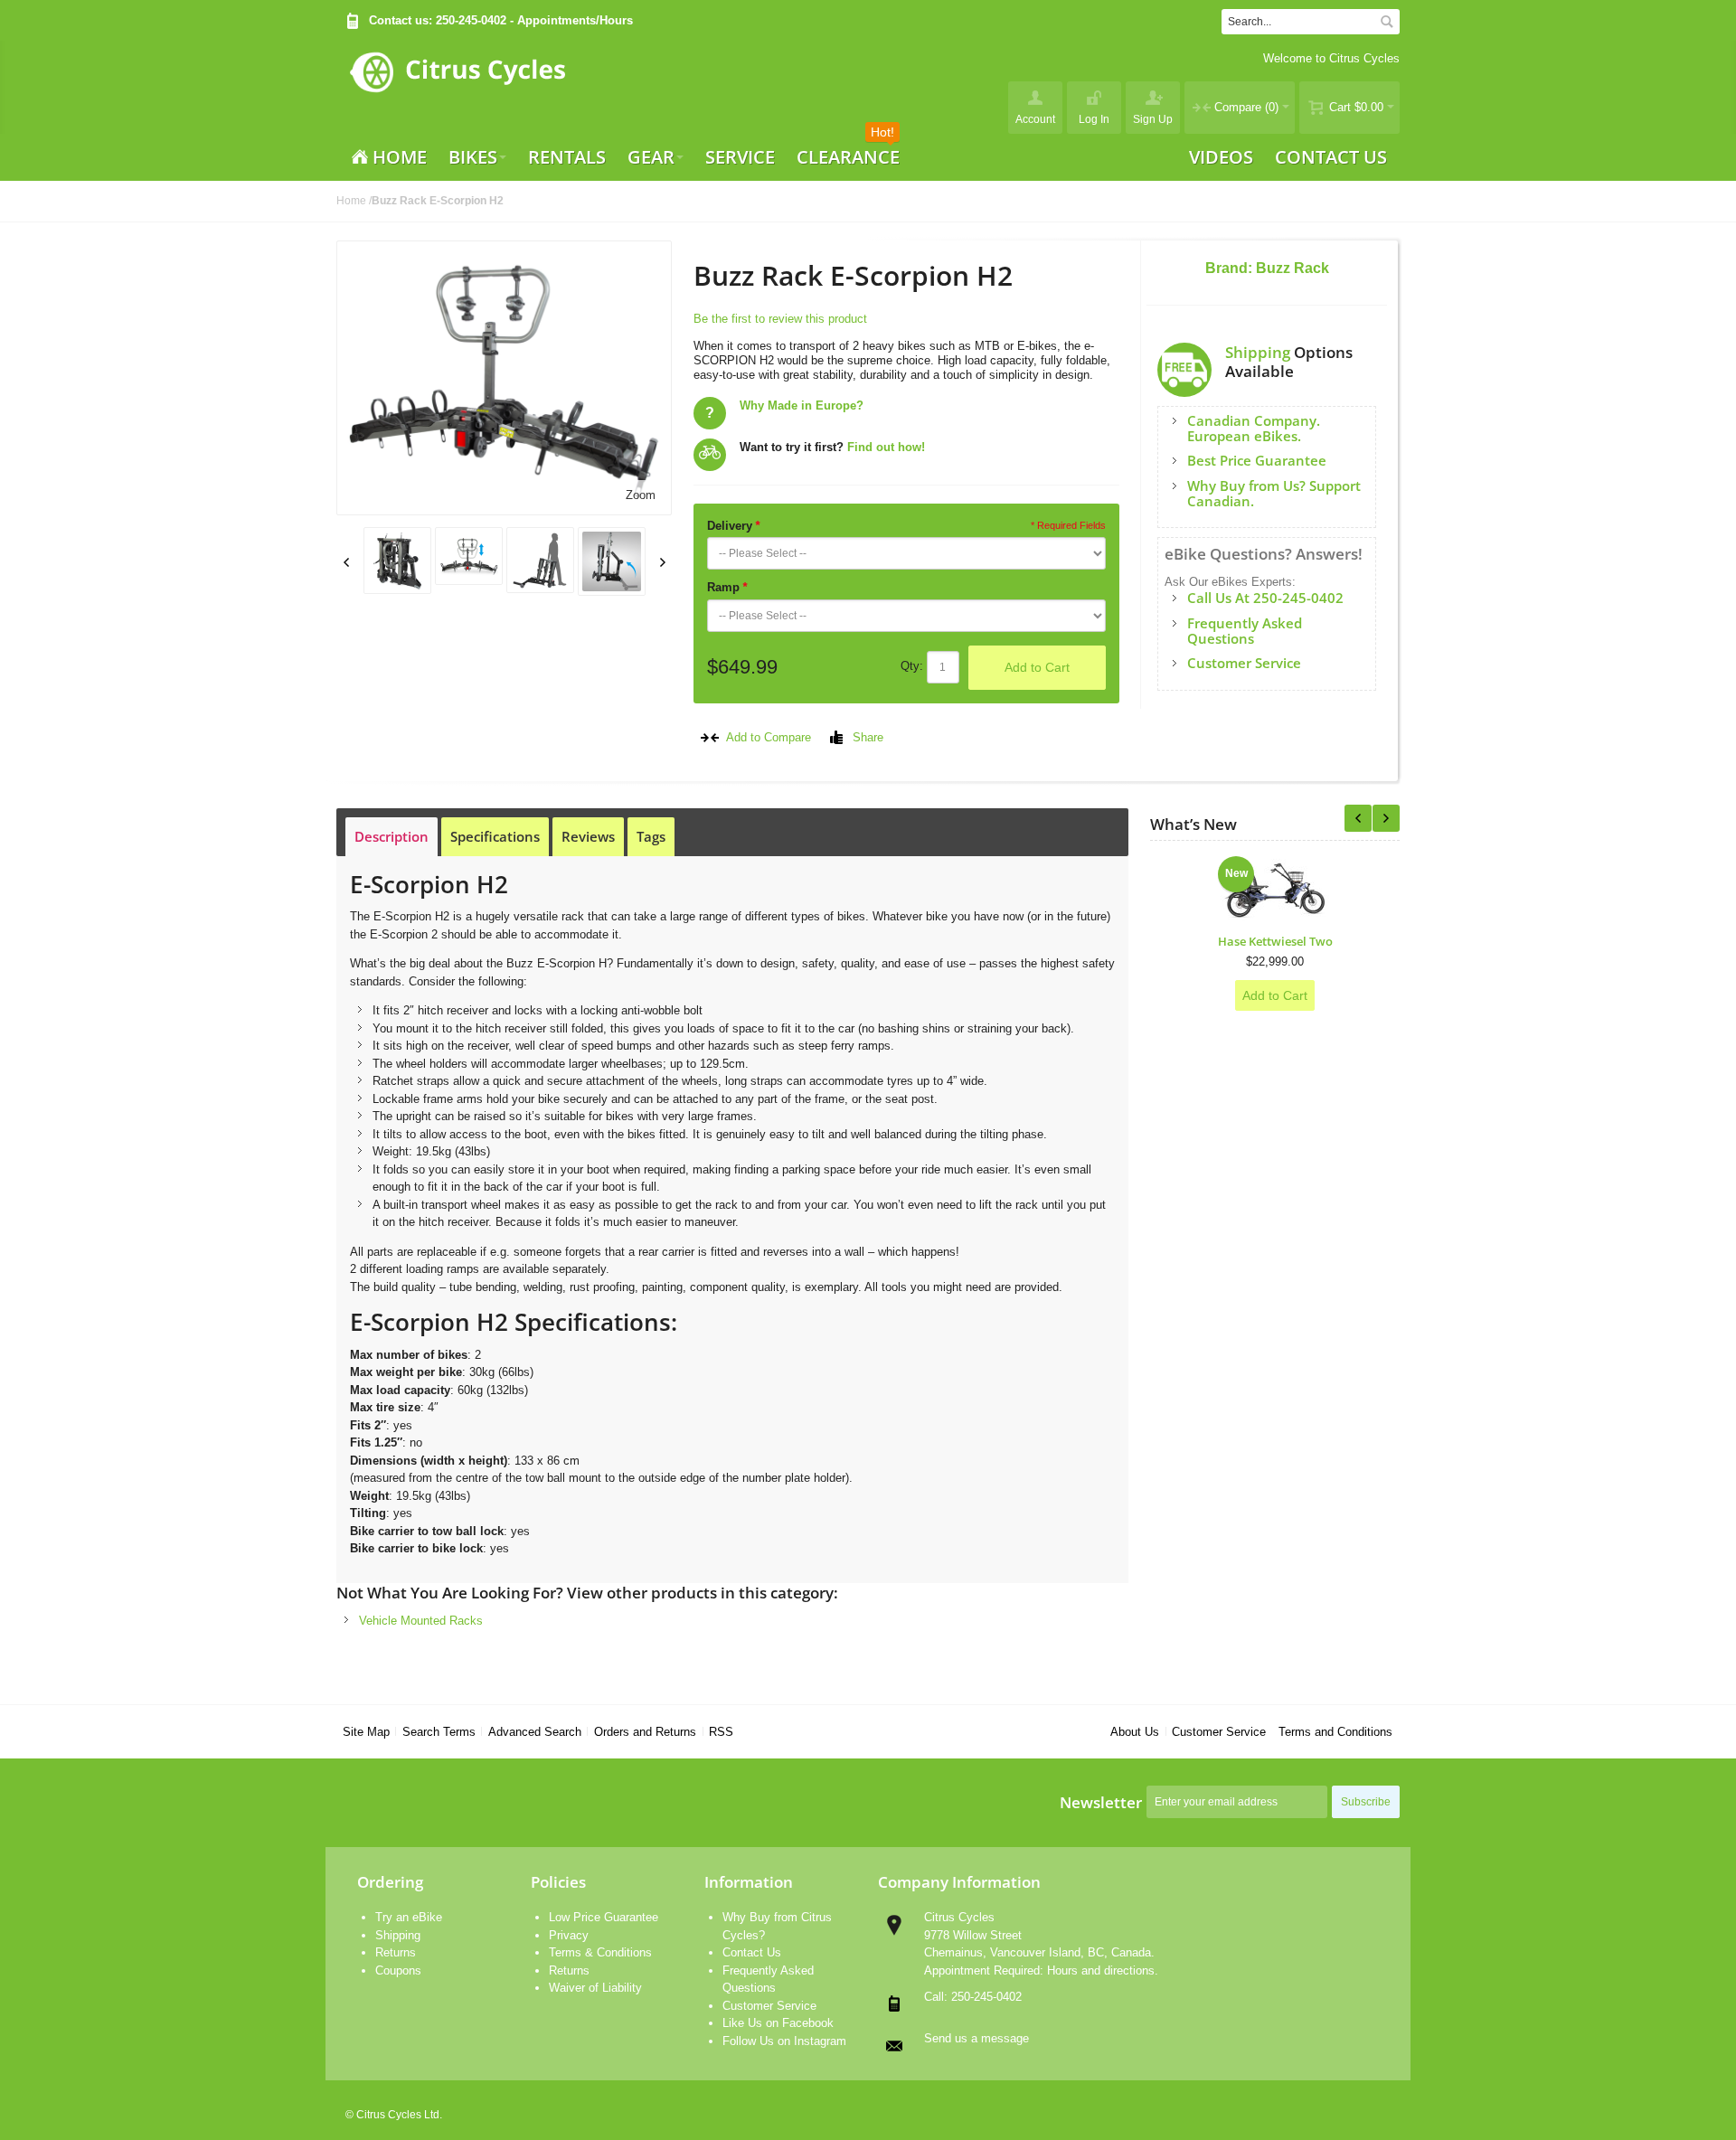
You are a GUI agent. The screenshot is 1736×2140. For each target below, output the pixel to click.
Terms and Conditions (1335, 1732)
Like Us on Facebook (778, 2023)
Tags (651, 836)
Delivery (733, 526)
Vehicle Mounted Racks (421, 1621)
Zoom (641, 495)
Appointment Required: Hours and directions (1039, 1970)
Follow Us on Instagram (784, 2041)
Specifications (495, 836)
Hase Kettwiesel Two (1275, 941)
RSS (721, 1732)
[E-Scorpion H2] (397, 561)
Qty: (912, 666)
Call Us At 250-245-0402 (1265, 598)
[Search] (1387, 22)
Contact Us (752, 1952)
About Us (1135, 1732)
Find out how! (886, 447)
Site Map (366, 1732)
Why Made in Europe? (802, 405)
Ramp (727, 587)
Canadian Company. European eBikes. (1254, 428)
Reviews (588, 836)
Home (351, 201)
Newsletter (1101, 1802)
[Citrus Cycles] (457, 87)
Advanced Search (535, 1732)
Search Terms (439, 1732)
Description (392, 836)
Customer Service (1219, 1732)
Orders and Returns (645, 1732)
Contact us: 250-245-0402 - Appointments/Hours (501, 20)
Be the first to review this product (780, 319)
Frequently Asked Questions (1245, 631)
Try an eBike (409, 1917)
